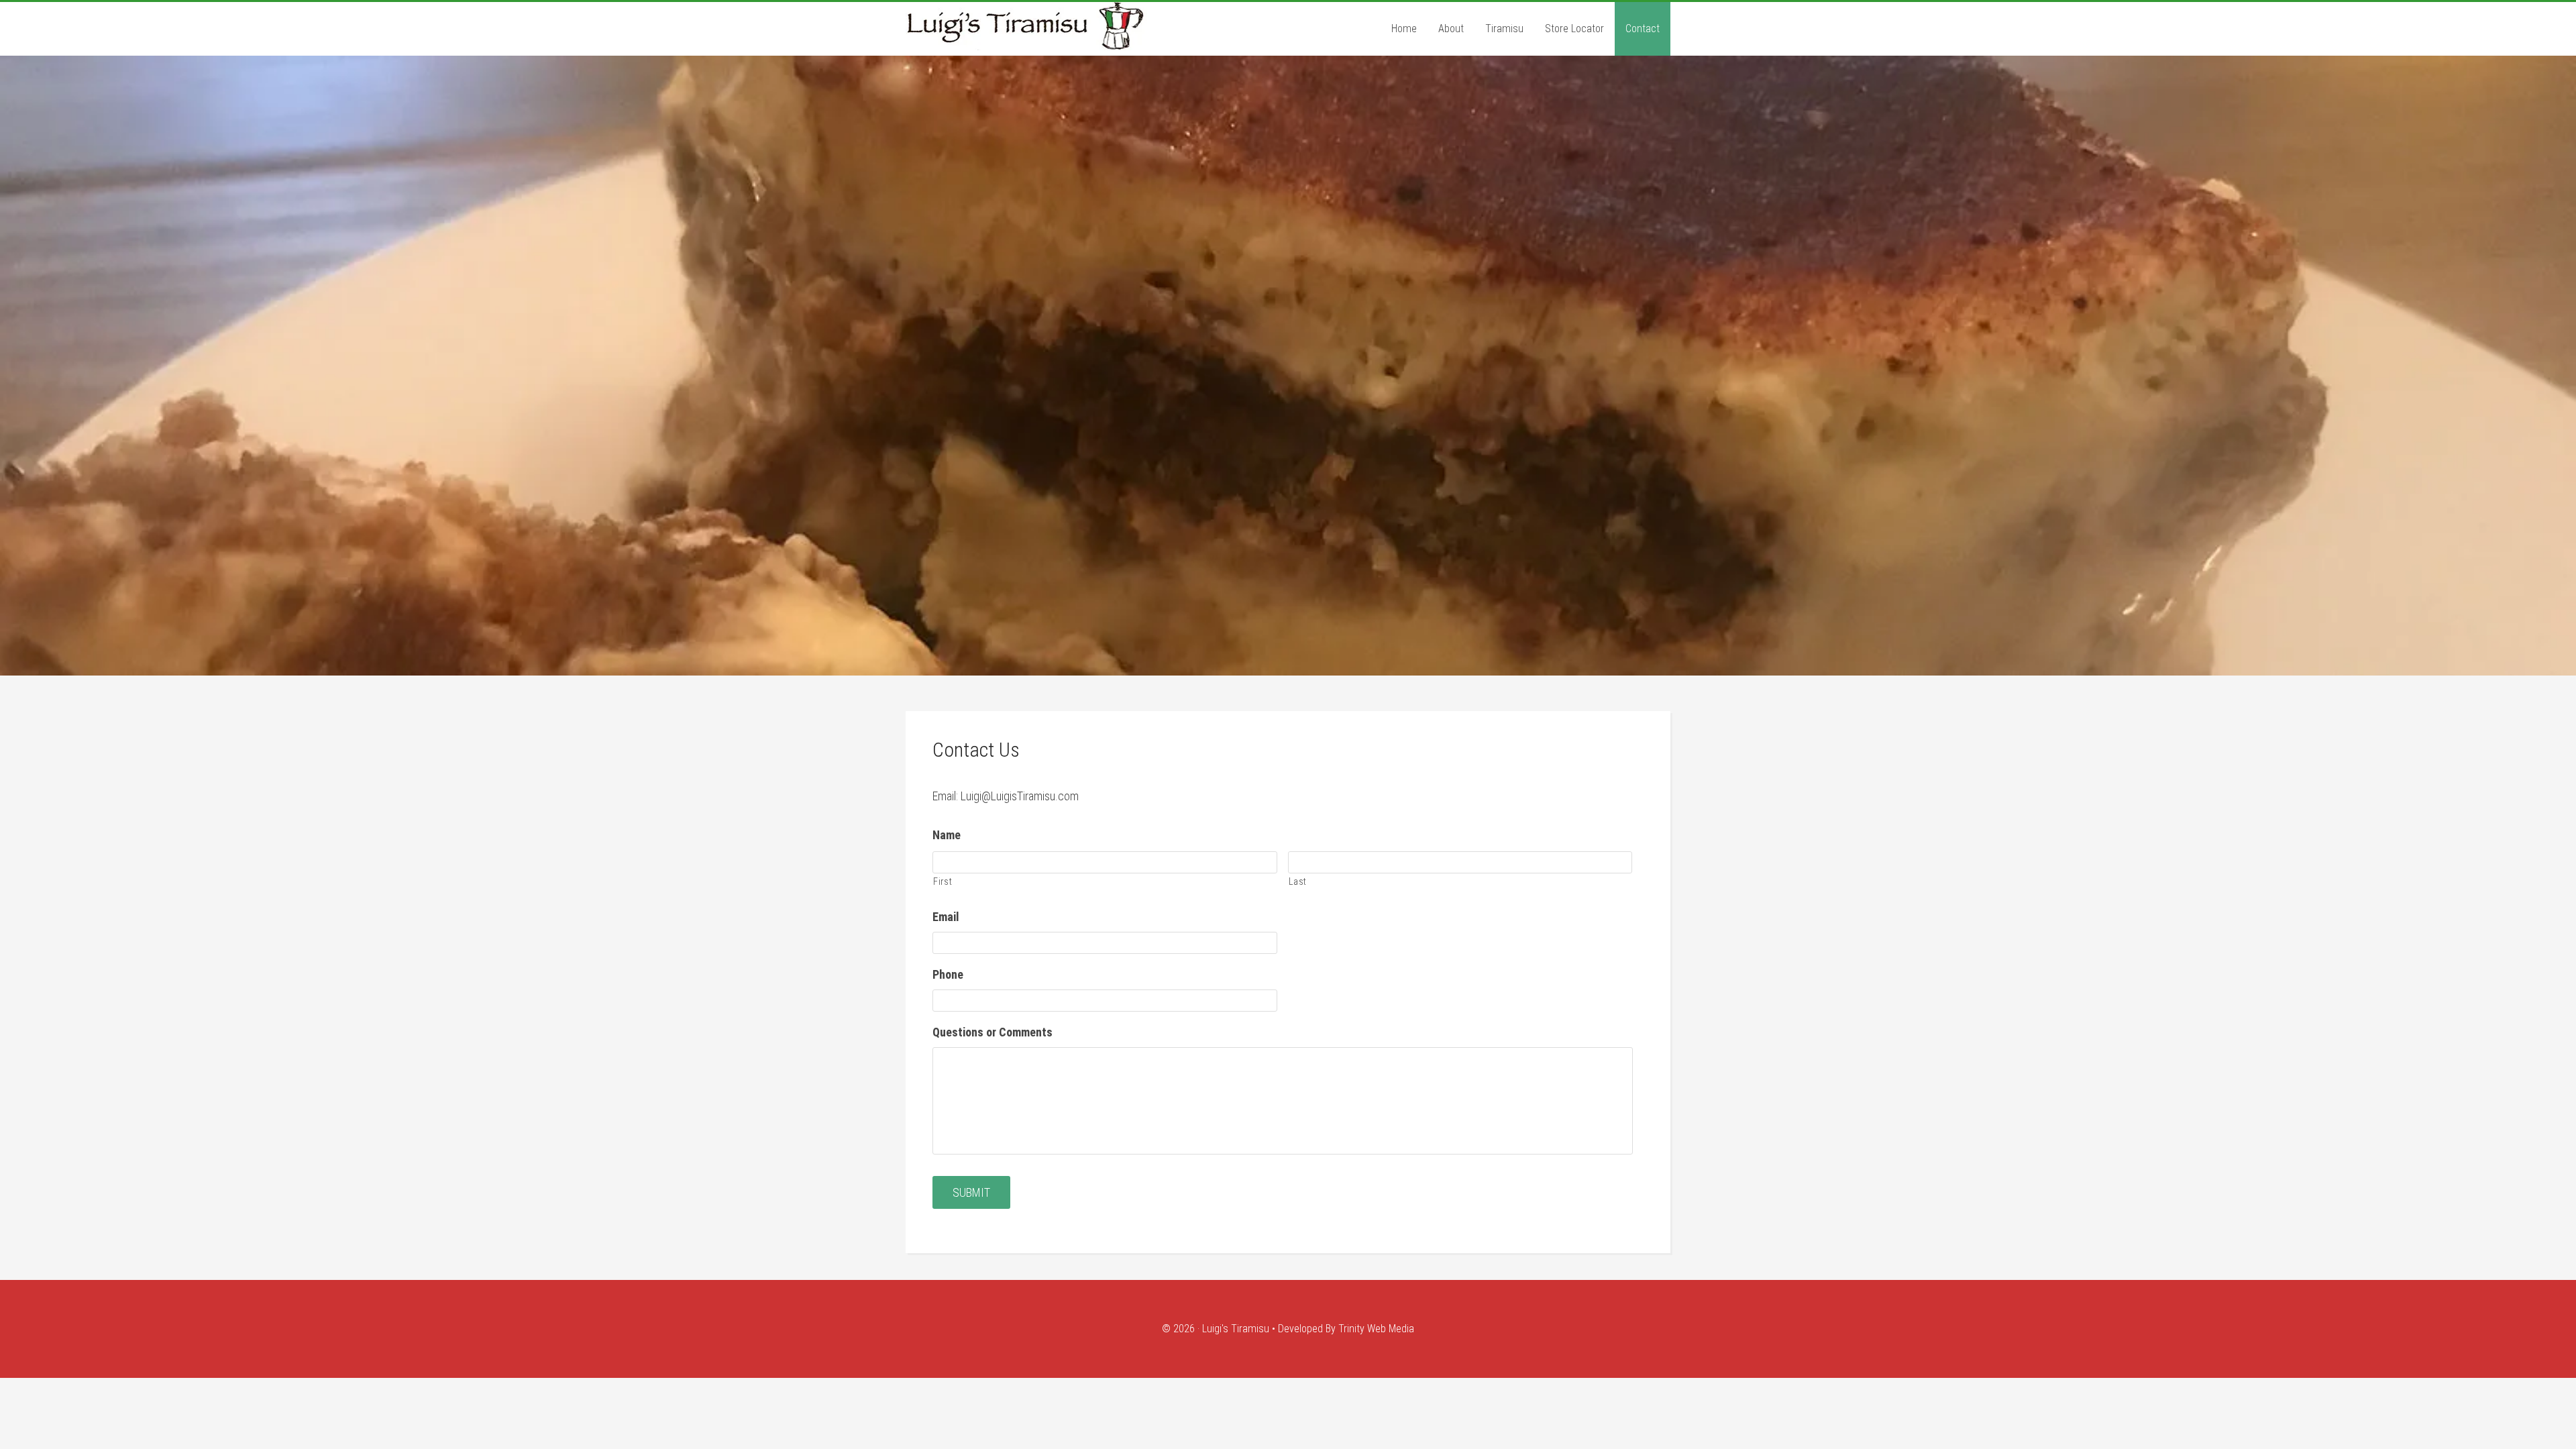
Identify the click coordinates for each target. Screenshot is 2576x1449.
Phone (948, 974)
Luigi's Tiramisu (1073, 26)
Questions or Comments (992, 1032)
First (943, 881)
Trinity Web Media (1376, 1329)
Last (1298, 881)
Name (947, 835)
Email (946, 917)
